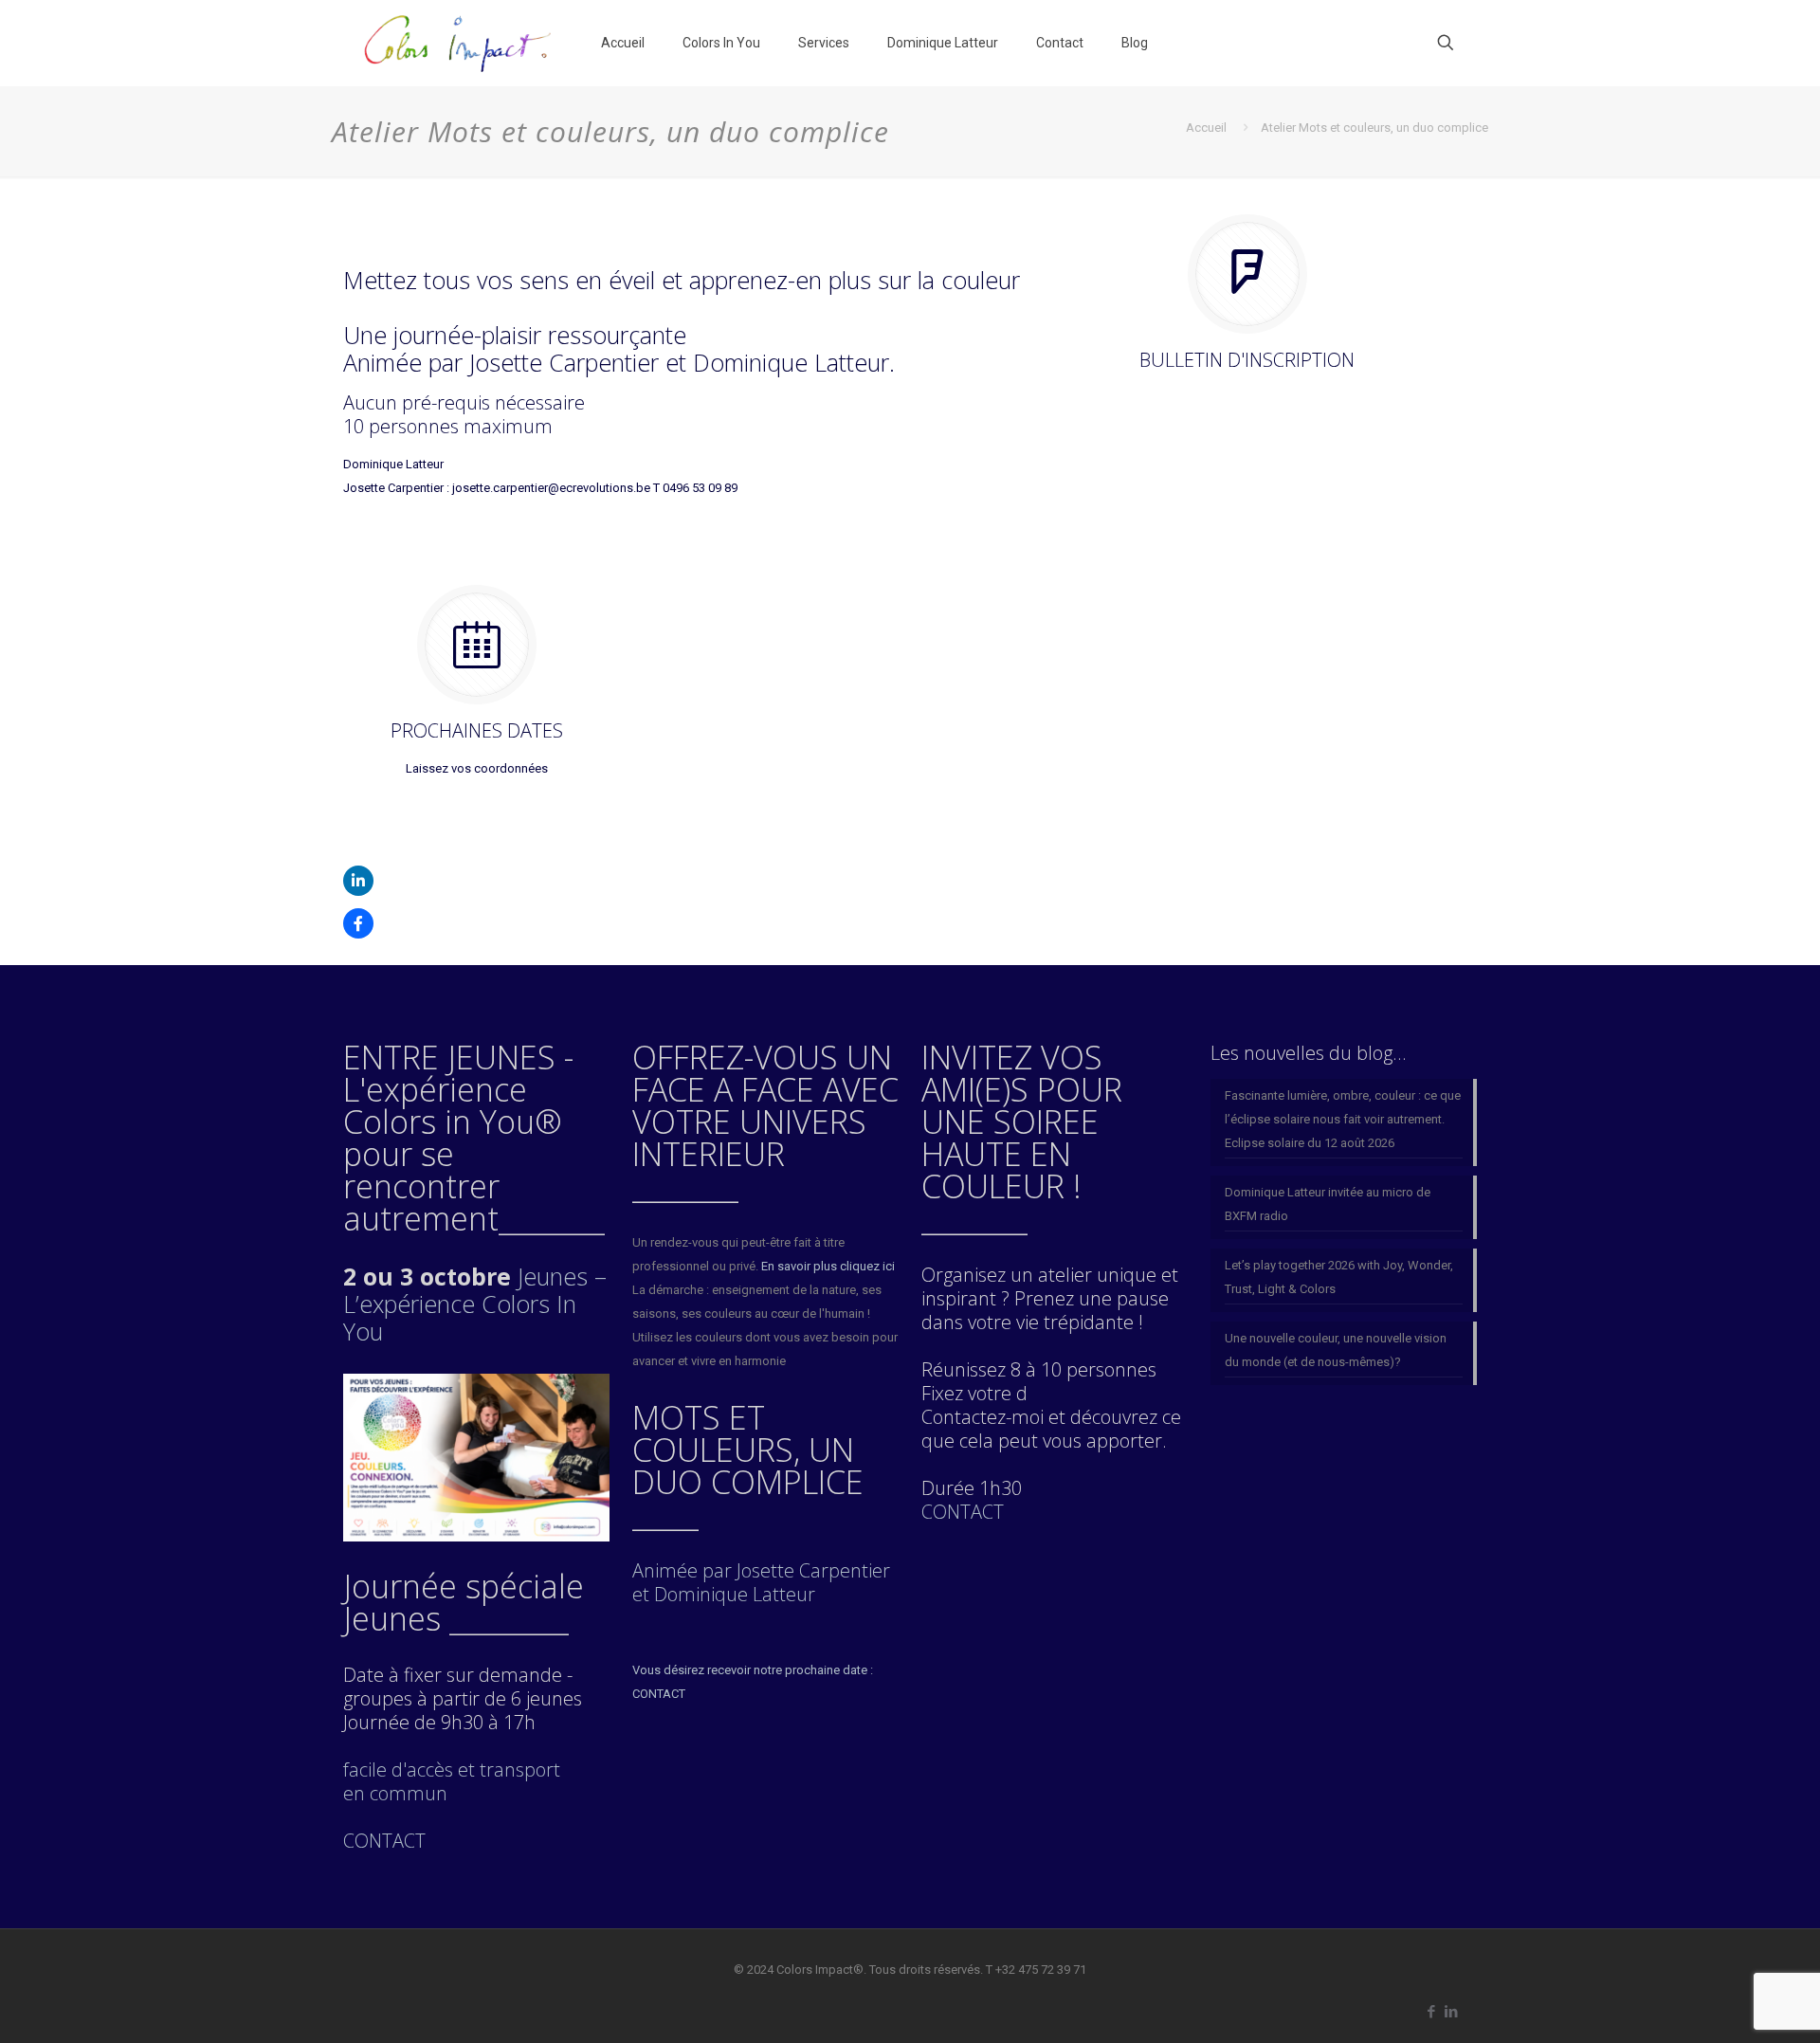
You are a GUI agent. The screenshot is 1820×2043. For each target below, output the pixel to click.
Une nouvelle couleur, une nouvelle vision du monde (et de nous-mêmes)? (1336, 1350)
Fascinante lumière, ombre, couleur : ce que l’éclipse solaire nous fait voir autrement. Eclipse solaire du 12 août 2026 (1343, 1119)
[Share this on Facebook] (358, 923)
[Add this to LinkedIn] (358, 881)
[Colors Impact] (458, 43)
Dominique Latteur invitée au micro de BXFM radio (1328, 1204)
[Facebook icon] (1431, 2012)
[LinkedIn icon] (1451, 2012)
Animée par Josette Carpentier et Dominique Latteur (761, 1582)
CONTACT (963, 1512)
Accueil (1206, 128)
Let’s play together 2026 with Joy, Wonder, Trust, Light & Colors (1339, 1277)
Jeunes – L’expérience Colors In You (475, 1304)
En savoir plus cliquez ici (828, 1266)
